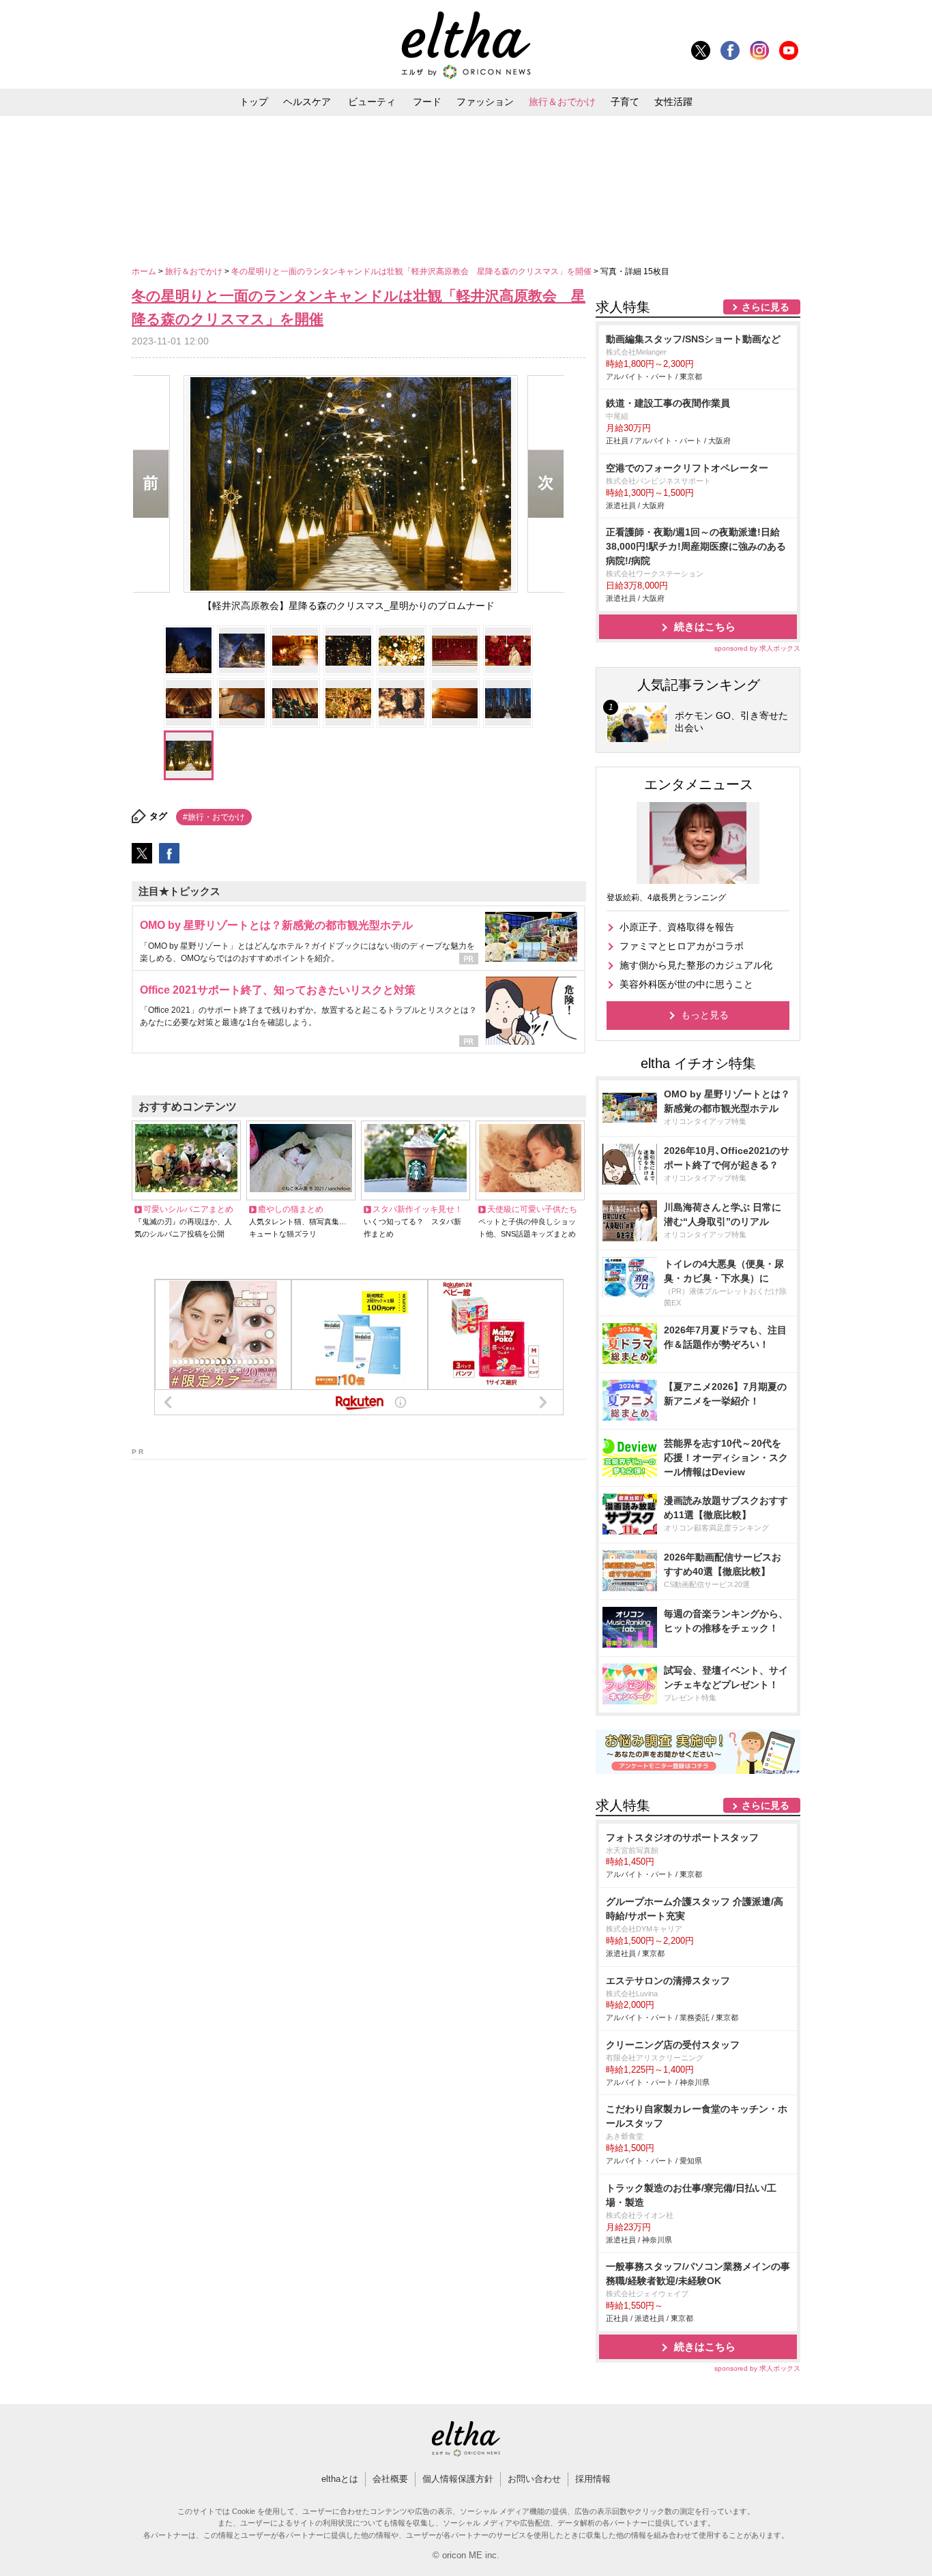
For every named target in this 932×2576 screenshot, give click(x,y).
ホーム (145, 271)
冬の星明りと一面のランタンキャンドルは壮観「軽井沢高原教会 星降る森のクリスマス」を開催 (412, 271)
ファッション (485, 102)
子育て (625, 102)
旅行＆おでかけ (562, 102)
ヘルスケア (307, 102)
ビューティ (372, 102)
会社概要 (390, 2479)
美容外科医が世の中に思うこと (686, 984)
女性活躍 (673, 102)
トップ (254, 102)
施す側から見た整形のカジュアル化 (696, 965)
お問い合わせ (534, 2479)
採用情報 (593, 2479)
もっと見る (705, 1015)
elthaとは (340, 2479)
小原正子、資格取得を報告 (677, 927)
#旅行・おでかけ (214, 817)
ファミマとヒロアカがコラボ (682, 946)
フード (427, 102)
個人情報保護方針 (458, 2479)
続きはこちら (705, 626)
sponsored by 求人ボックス (757, 648)
